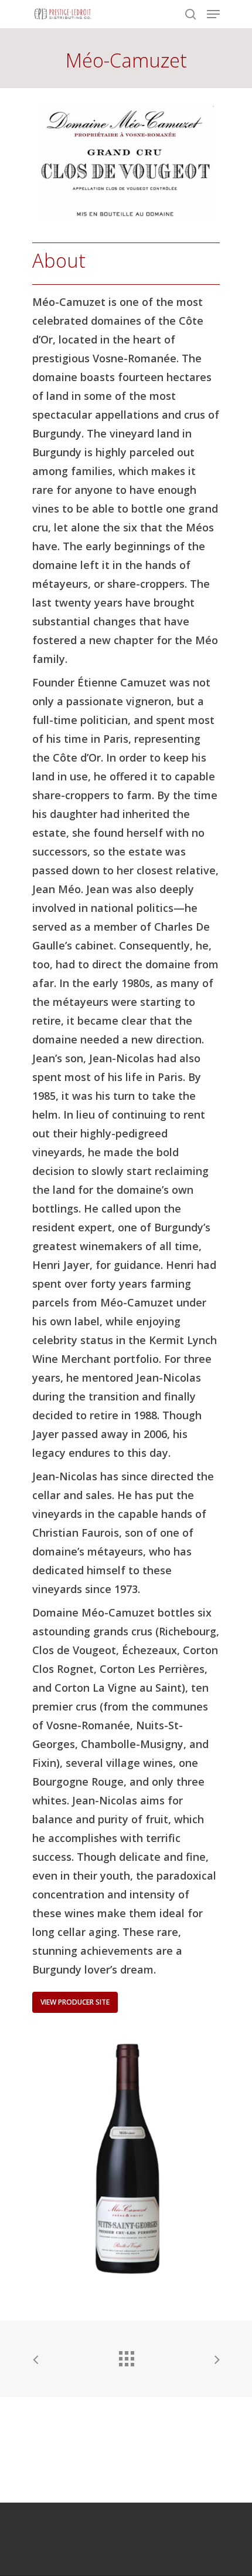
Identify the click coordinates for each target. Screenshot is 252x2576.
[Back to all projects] (126, 2356)
